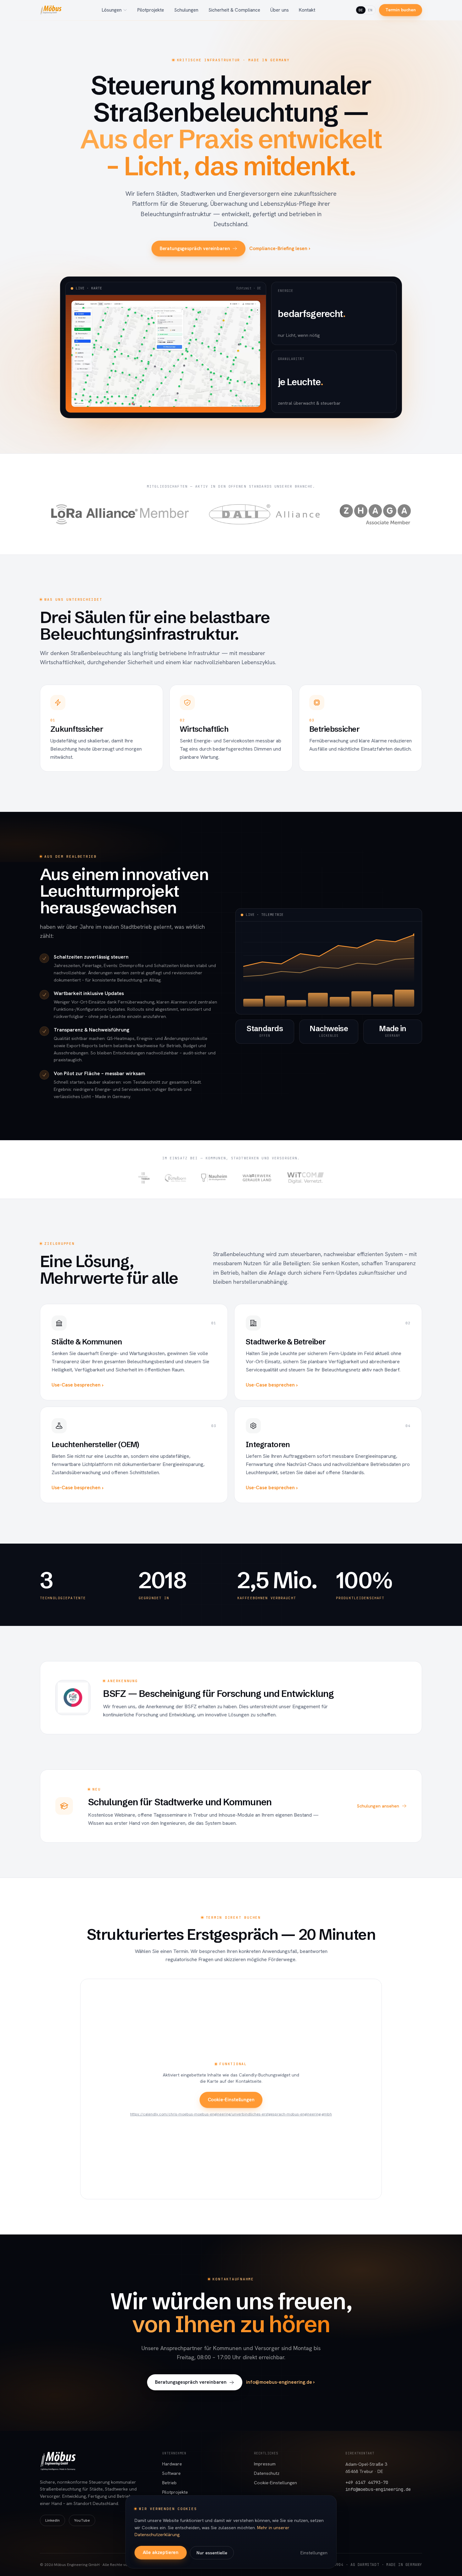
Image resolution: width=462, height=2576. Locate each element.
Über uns (280, 10)
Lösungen (112, 10)
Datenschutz (267, 2473)
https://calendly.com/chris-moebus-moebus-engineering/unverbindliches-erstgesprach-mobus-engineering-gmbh (231, 2114)
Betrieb (169, 2483)
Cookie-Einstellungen (231, 2100)
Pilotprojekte (151, 10)
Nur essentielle (212, 2553)
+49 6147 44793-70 (367, 2482)
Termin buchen (401, 10)
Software (171, 2473)
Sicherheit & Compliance (234, 10)
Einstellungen (314, 2553)
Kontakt (307, 10)
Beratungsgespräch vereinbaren (195, 249)
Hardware (172, 2464)
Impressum (265, 2464)
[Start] (51, 10)
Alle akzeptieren (161, 2552)
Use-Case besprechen (76, 1385)
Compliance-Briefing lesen (278, 249)
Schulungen (186, 10)
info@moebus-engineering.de (279, 2382)
